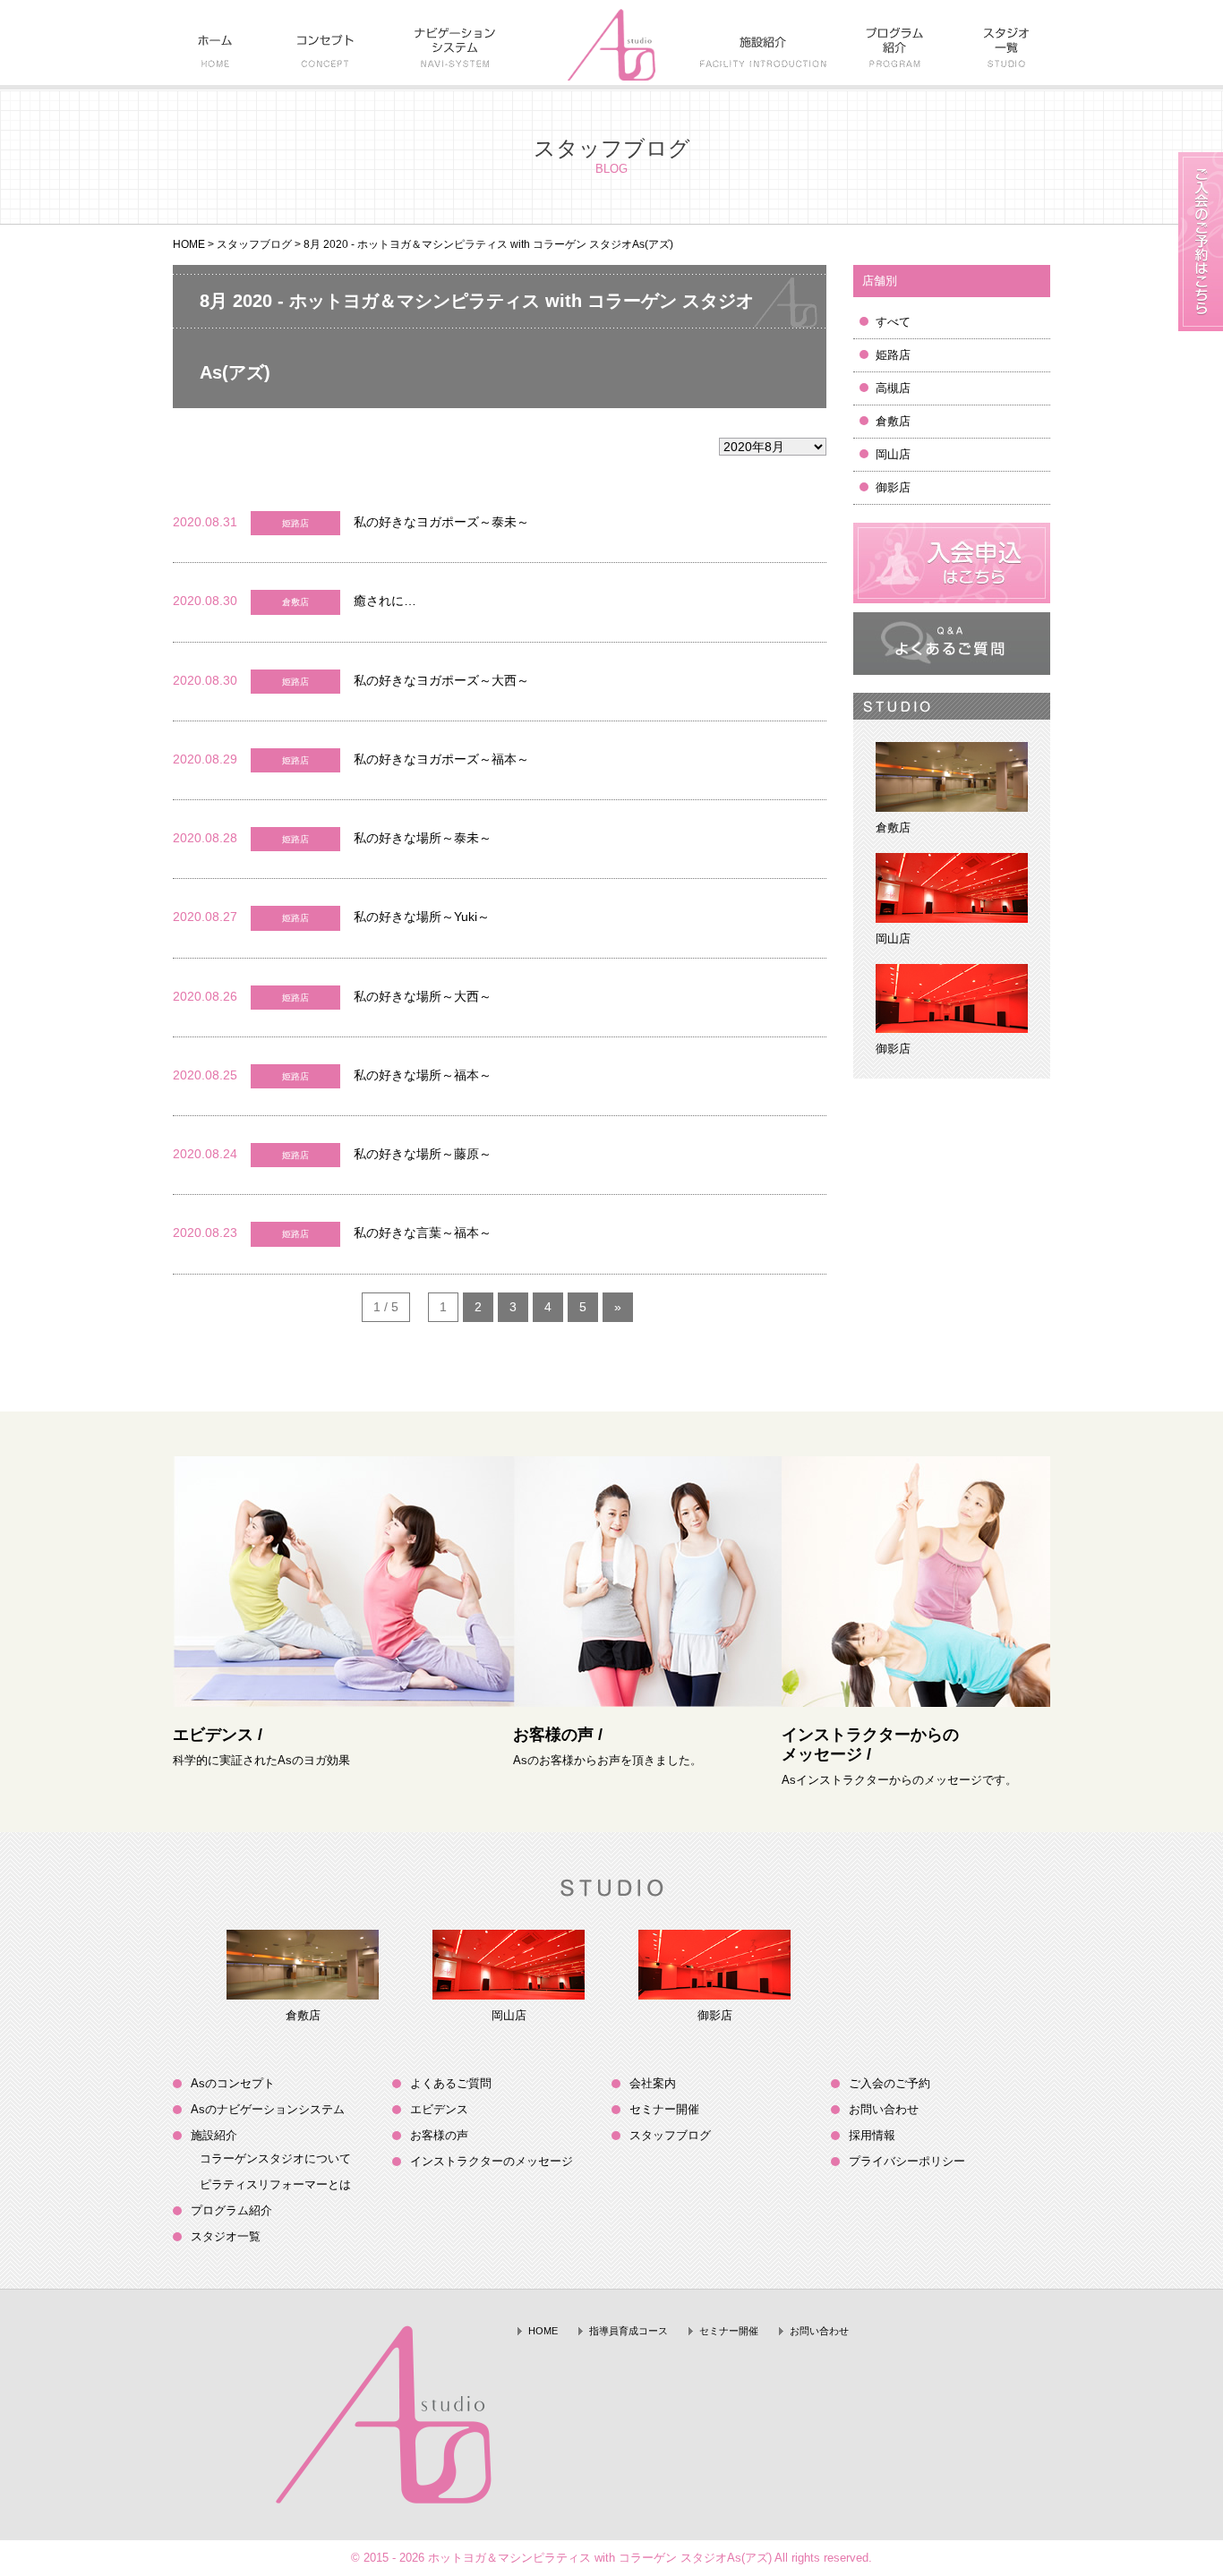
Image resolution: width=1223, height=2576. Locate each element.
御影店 (893, 487)
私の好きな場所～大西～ (423, 996)
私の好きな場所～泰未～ (423, 838)
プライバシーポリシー (907, 2161)
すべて (893, 322)
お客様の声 (439, 2135)
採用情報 (872, 2135)
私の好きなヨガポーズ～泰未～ (441, 522)
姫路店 (893, 355)
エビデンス (439, 2109)
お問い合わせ (884, 2109)
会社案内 (653, 2083)
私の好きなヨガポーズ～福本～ (441, 759)
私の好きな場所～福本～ (423, 1075)
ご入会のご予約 (889, 2083)
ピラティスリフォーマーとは (275, 2184)
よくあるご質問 (451, 2083)
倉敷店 (893, 421)
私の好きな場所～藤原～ (423, 1154)
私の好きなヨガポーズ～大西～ (441, 680)
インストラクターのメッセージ (492, 2161)
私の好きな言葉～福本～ (423, 1233)
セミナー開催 (664, 2109)
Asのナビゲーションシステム (268, 2109)
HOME (189, 244)
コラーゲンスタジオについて (275, 2158)
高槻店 (893, 388)
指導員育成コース (629, 2331)
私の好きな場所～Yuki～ (422, 917)
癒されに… (385, 601)
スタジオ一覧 (226, 2236)
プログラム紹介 (231, 2210)
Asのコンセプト (233, 2083)
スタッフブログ (254, 244)
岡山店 (893, 454)
